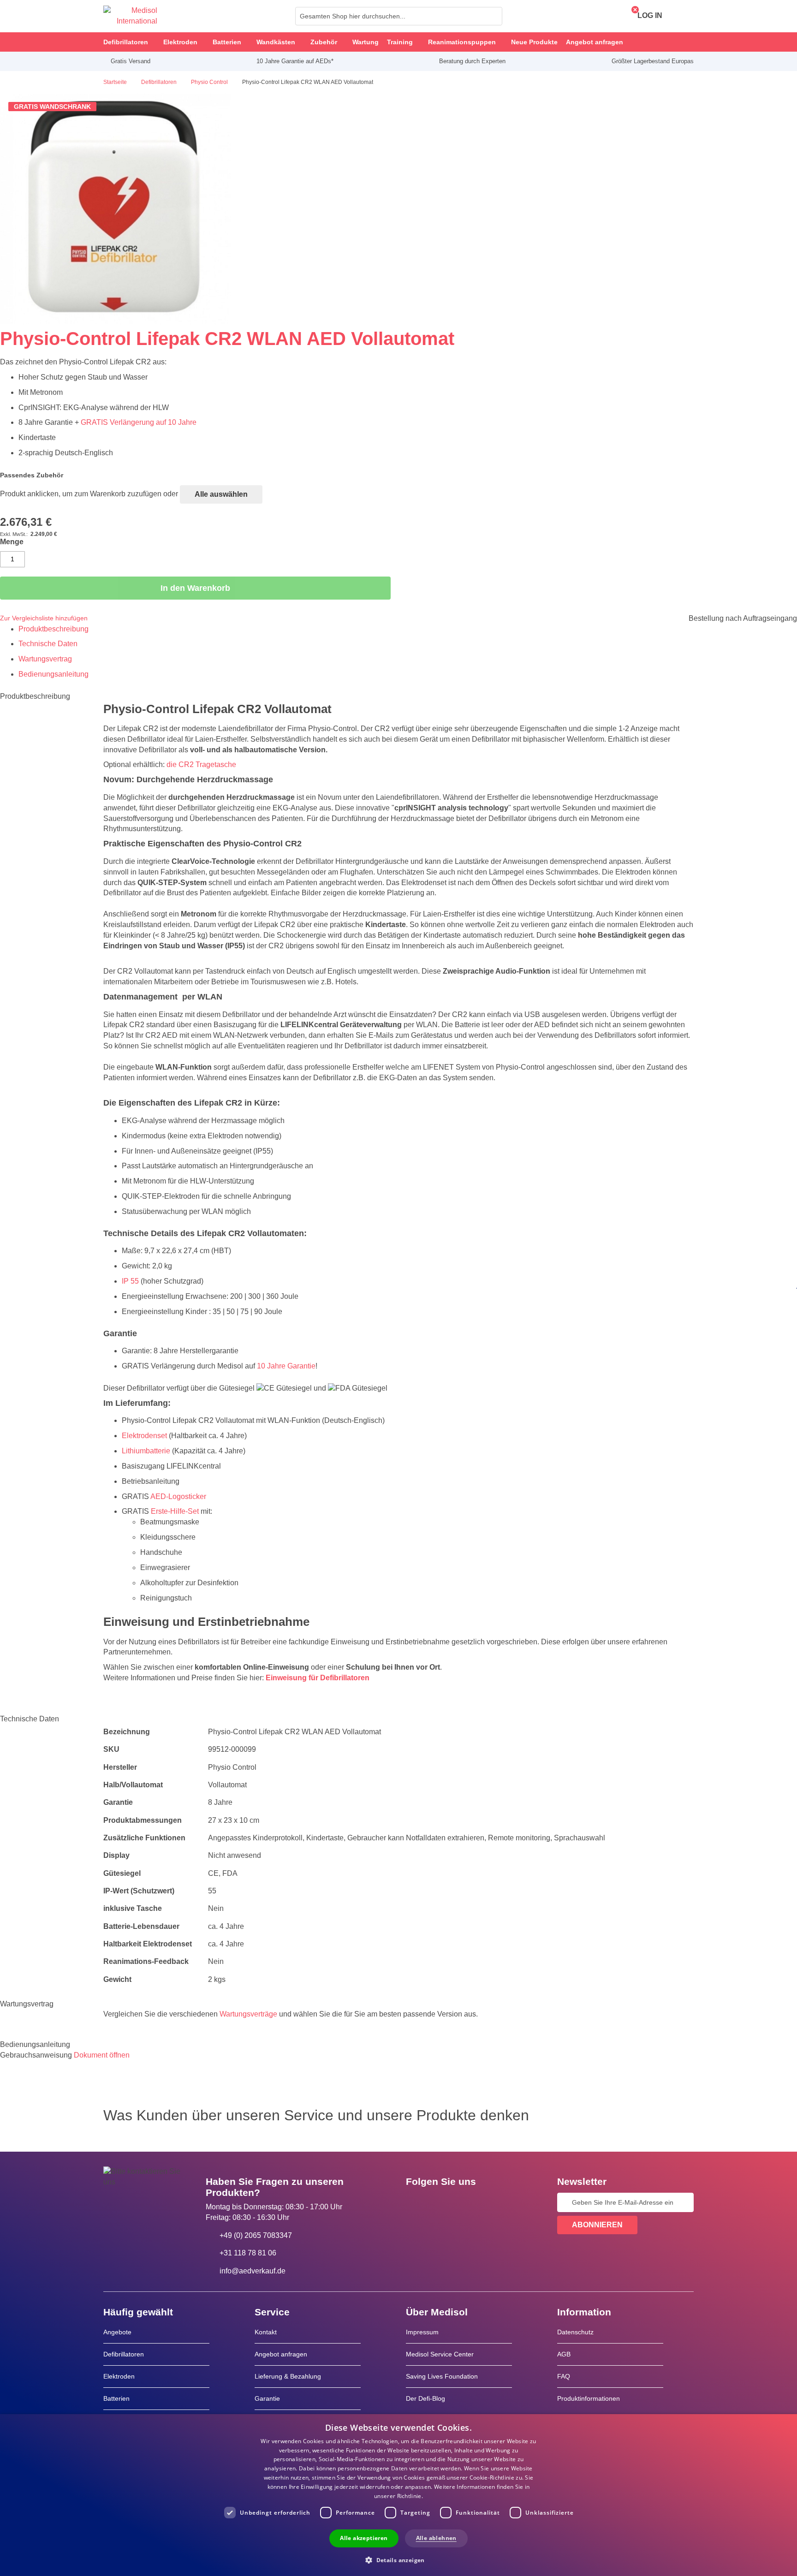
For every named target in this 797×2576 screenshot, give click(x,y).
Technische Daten (48, 644)
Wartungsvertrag (45, 659)
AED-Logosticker (178, 1496)
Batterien (116, 2398)
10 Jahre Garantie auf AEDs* (295, 61)
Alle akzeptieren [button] (364, 2538)
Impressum (422, 2332)
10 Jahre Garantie (286, 1366)
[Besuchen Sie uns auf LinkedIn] (442, 2202)
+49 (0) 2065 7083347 (256, 2235)
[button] (398, 2560)
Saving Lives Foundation (442, 2376)
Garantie (267, 2398)
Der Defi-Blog (425, 2398)
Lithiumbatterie (146, 1451)
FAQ (564, 2376)
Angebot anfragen (281, 2354)
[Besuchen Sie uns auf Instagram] (469, 2202)
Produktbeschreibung (54, 629)
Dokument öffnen (102, 2055)
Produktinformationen (589, 2398)
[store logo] (130, 16)
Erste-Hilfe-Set (175, 1511)
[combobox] (399, 16)
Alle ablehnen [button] (436, 2538)
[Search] (493, 16)
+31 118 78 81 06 (248, 2253)
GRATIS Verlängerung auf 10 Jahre (139, 422)
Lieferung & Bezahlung (288, 2376)
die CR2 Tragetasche (201, 764)
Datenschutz (575, 2332)
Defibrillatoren (124, 2354)
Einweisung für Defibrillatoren (318, 1678)
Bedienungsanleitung (54, 674)
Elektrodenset (144, 1436)
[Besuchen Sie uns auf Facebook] (416, 2202)
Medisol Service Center (440, 2354)
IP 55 (130, 1281)
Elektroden (119, 2376)
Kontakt (266, 2332)
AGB (564, 2354)
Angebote (117, 2332)
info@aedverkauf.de (253, 2271)
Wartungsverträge (248, 2014)
